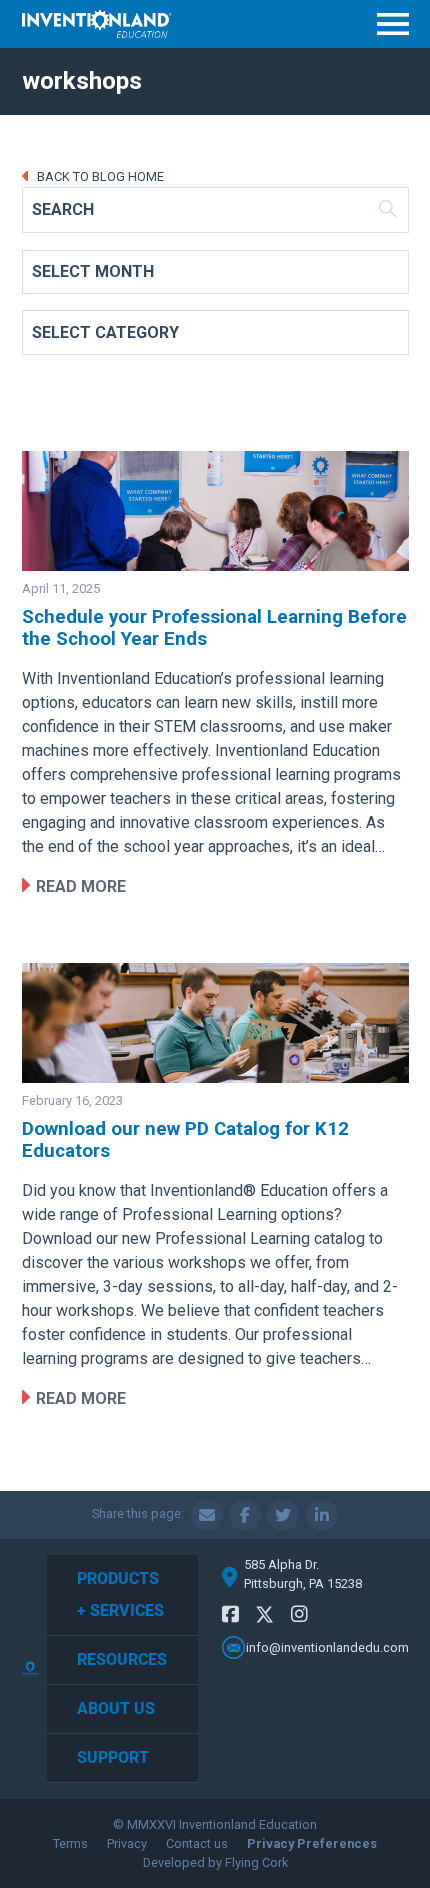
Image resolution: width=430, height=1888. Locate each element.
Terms (70, 1843)
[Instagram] (299, 1614)
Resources (122, 1659)
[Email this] (207, 1515)
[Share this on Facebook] (245, 1515)
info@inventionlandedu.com (327, 1647)
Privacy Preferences (312, 1843)
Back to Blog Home (99, 176)
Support (113, 1757)
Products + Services (120, 1594)
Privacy (127, 1843)
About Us (116, 1708)
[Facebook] (230, 1614)
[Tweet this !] (283, 1515)
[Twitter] (265, 1617)
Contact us (197, 1843)
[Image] (215, 511)
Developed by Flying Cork (215, 1862)
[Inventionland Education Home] (97, 24)
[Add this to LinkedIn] (322, 1515)
